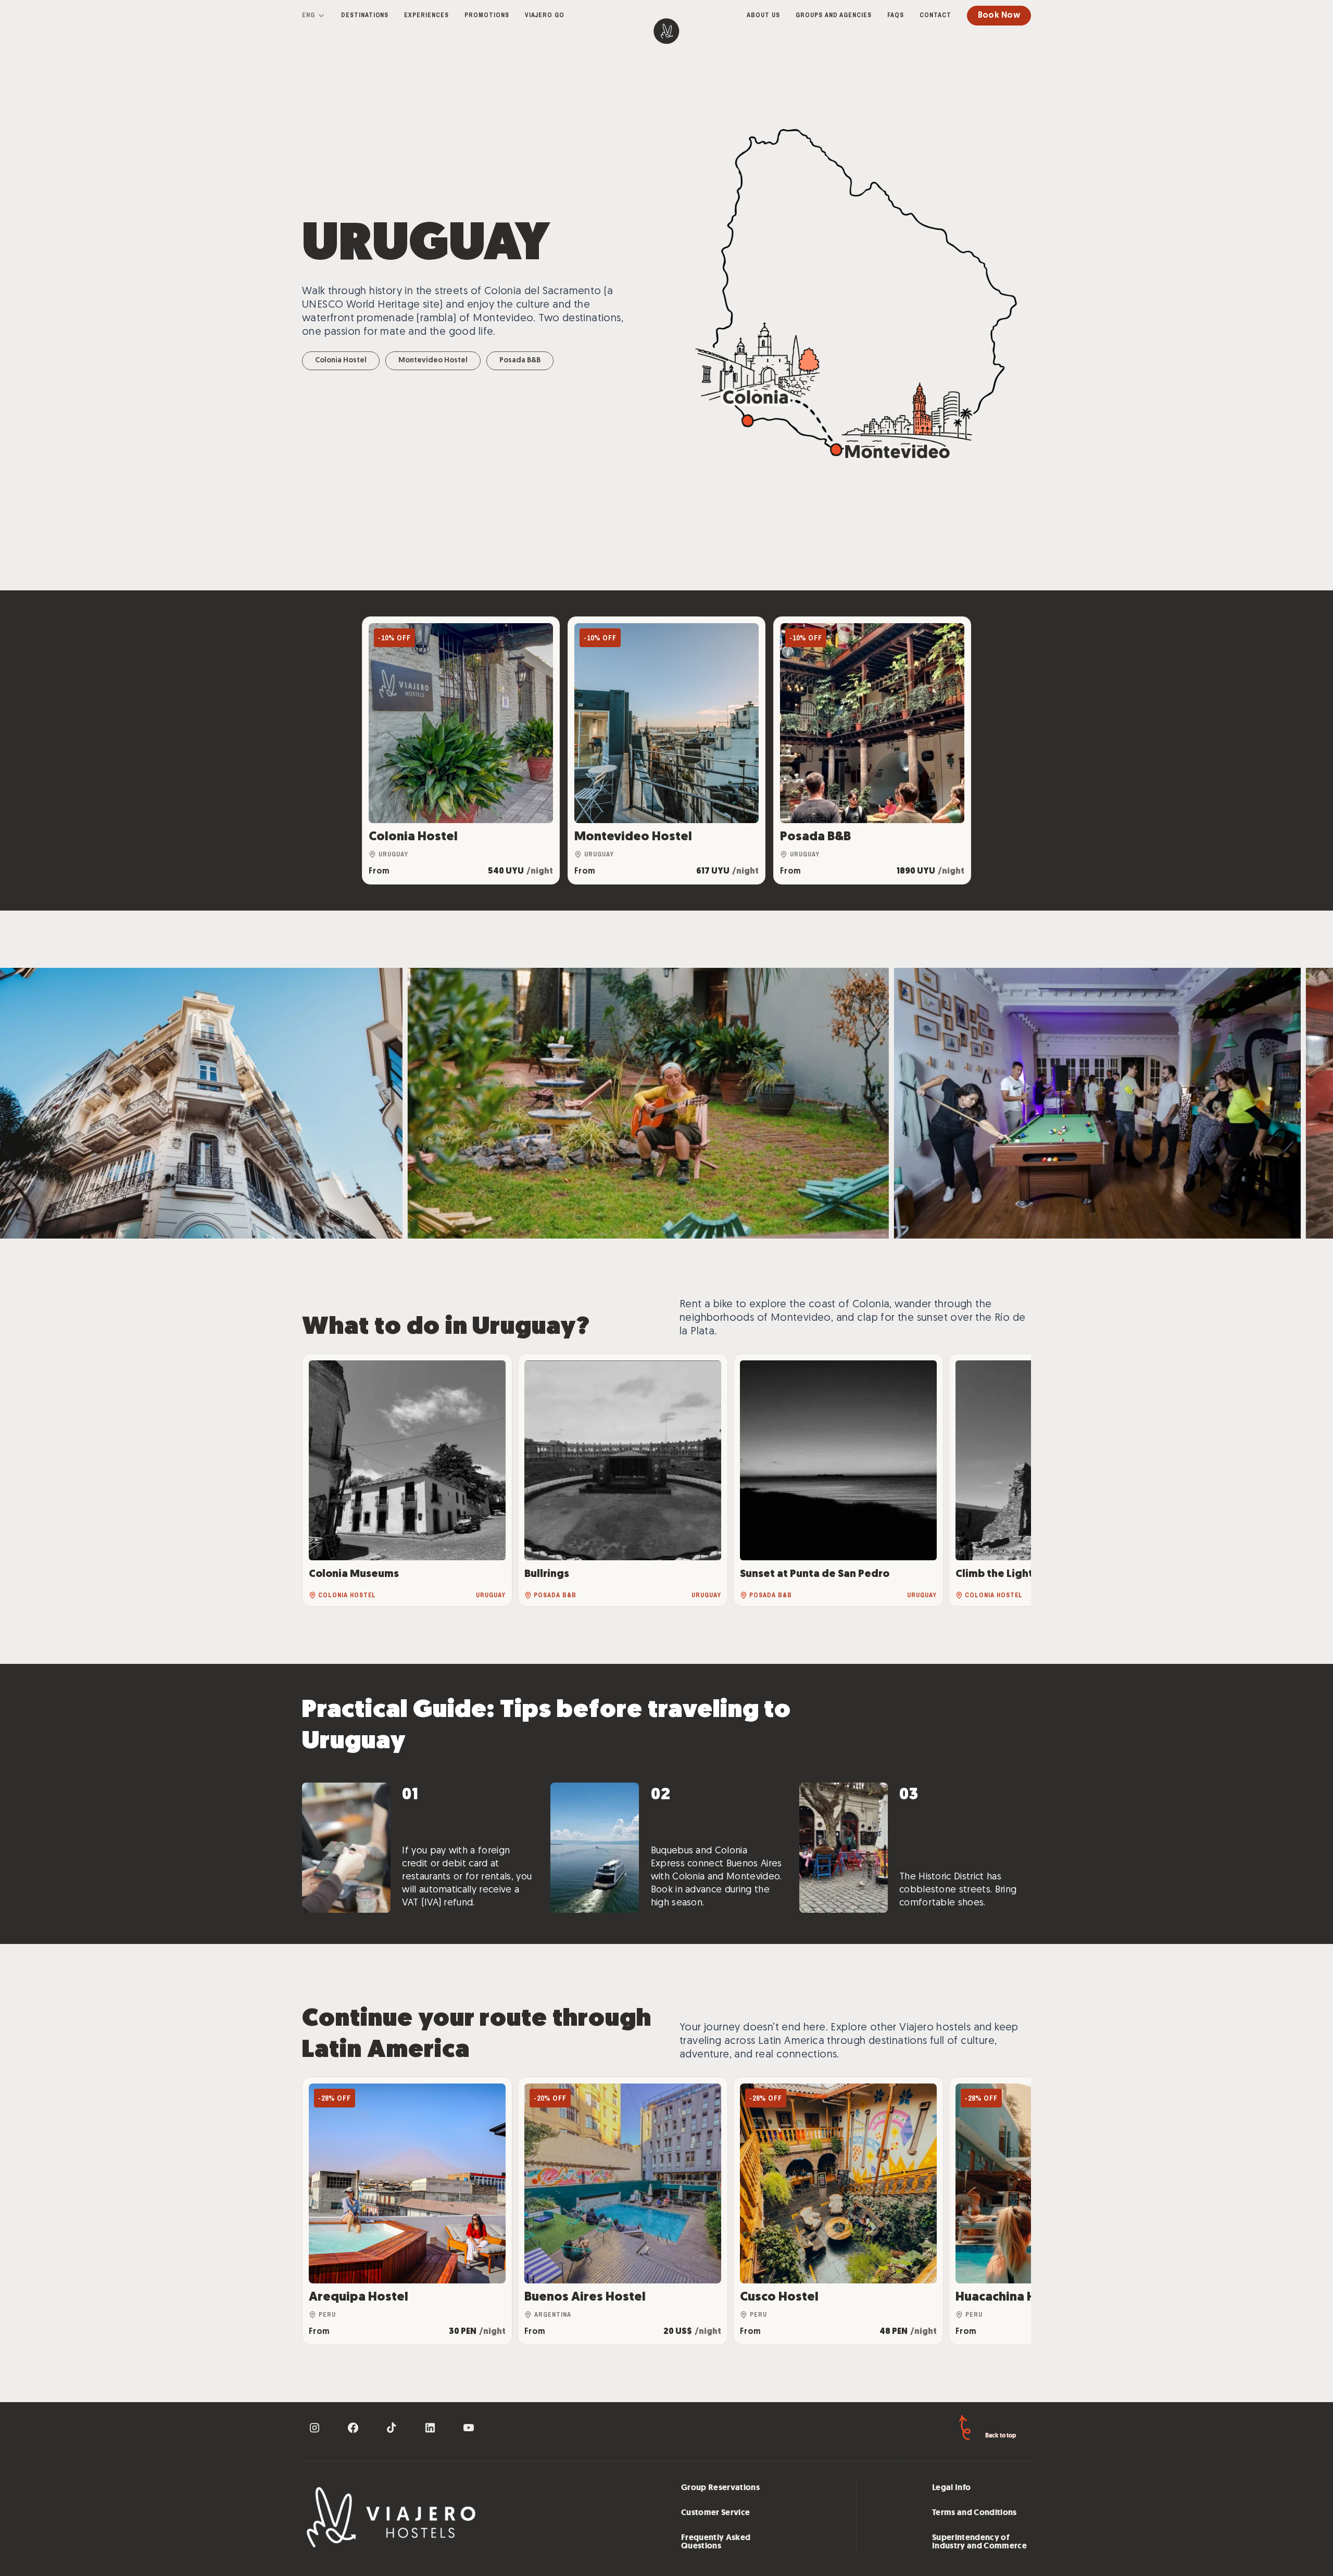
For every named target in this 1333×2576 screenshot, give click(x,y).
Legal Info (951, 2487)
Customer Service (715, 2512)
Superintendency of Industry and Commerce (979, 2542)
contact (935, 15)
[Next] (1012, 1480)
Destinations (365, 15)
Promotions (487, 15)
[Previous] (321, 1480)
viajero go (545, 15)
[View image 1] (671, 1103)
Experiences (426, 15)
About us (763, 15)
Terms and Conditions (974, 2512)
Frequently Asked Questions (716, 2542)
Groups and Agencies (834, 15)
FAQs (896, 15)
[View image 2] (1082, 1103)
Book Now (999, 16)
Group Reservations (720, 2487)
